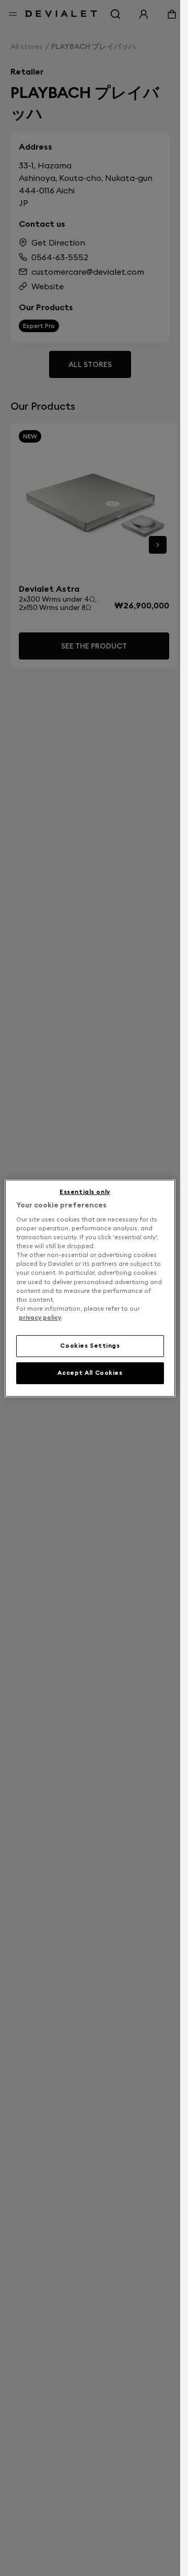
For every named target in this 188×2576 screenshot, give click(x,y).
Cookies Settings (90, 1346)
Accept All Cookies (90, 1373)
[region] (90, 1288)
